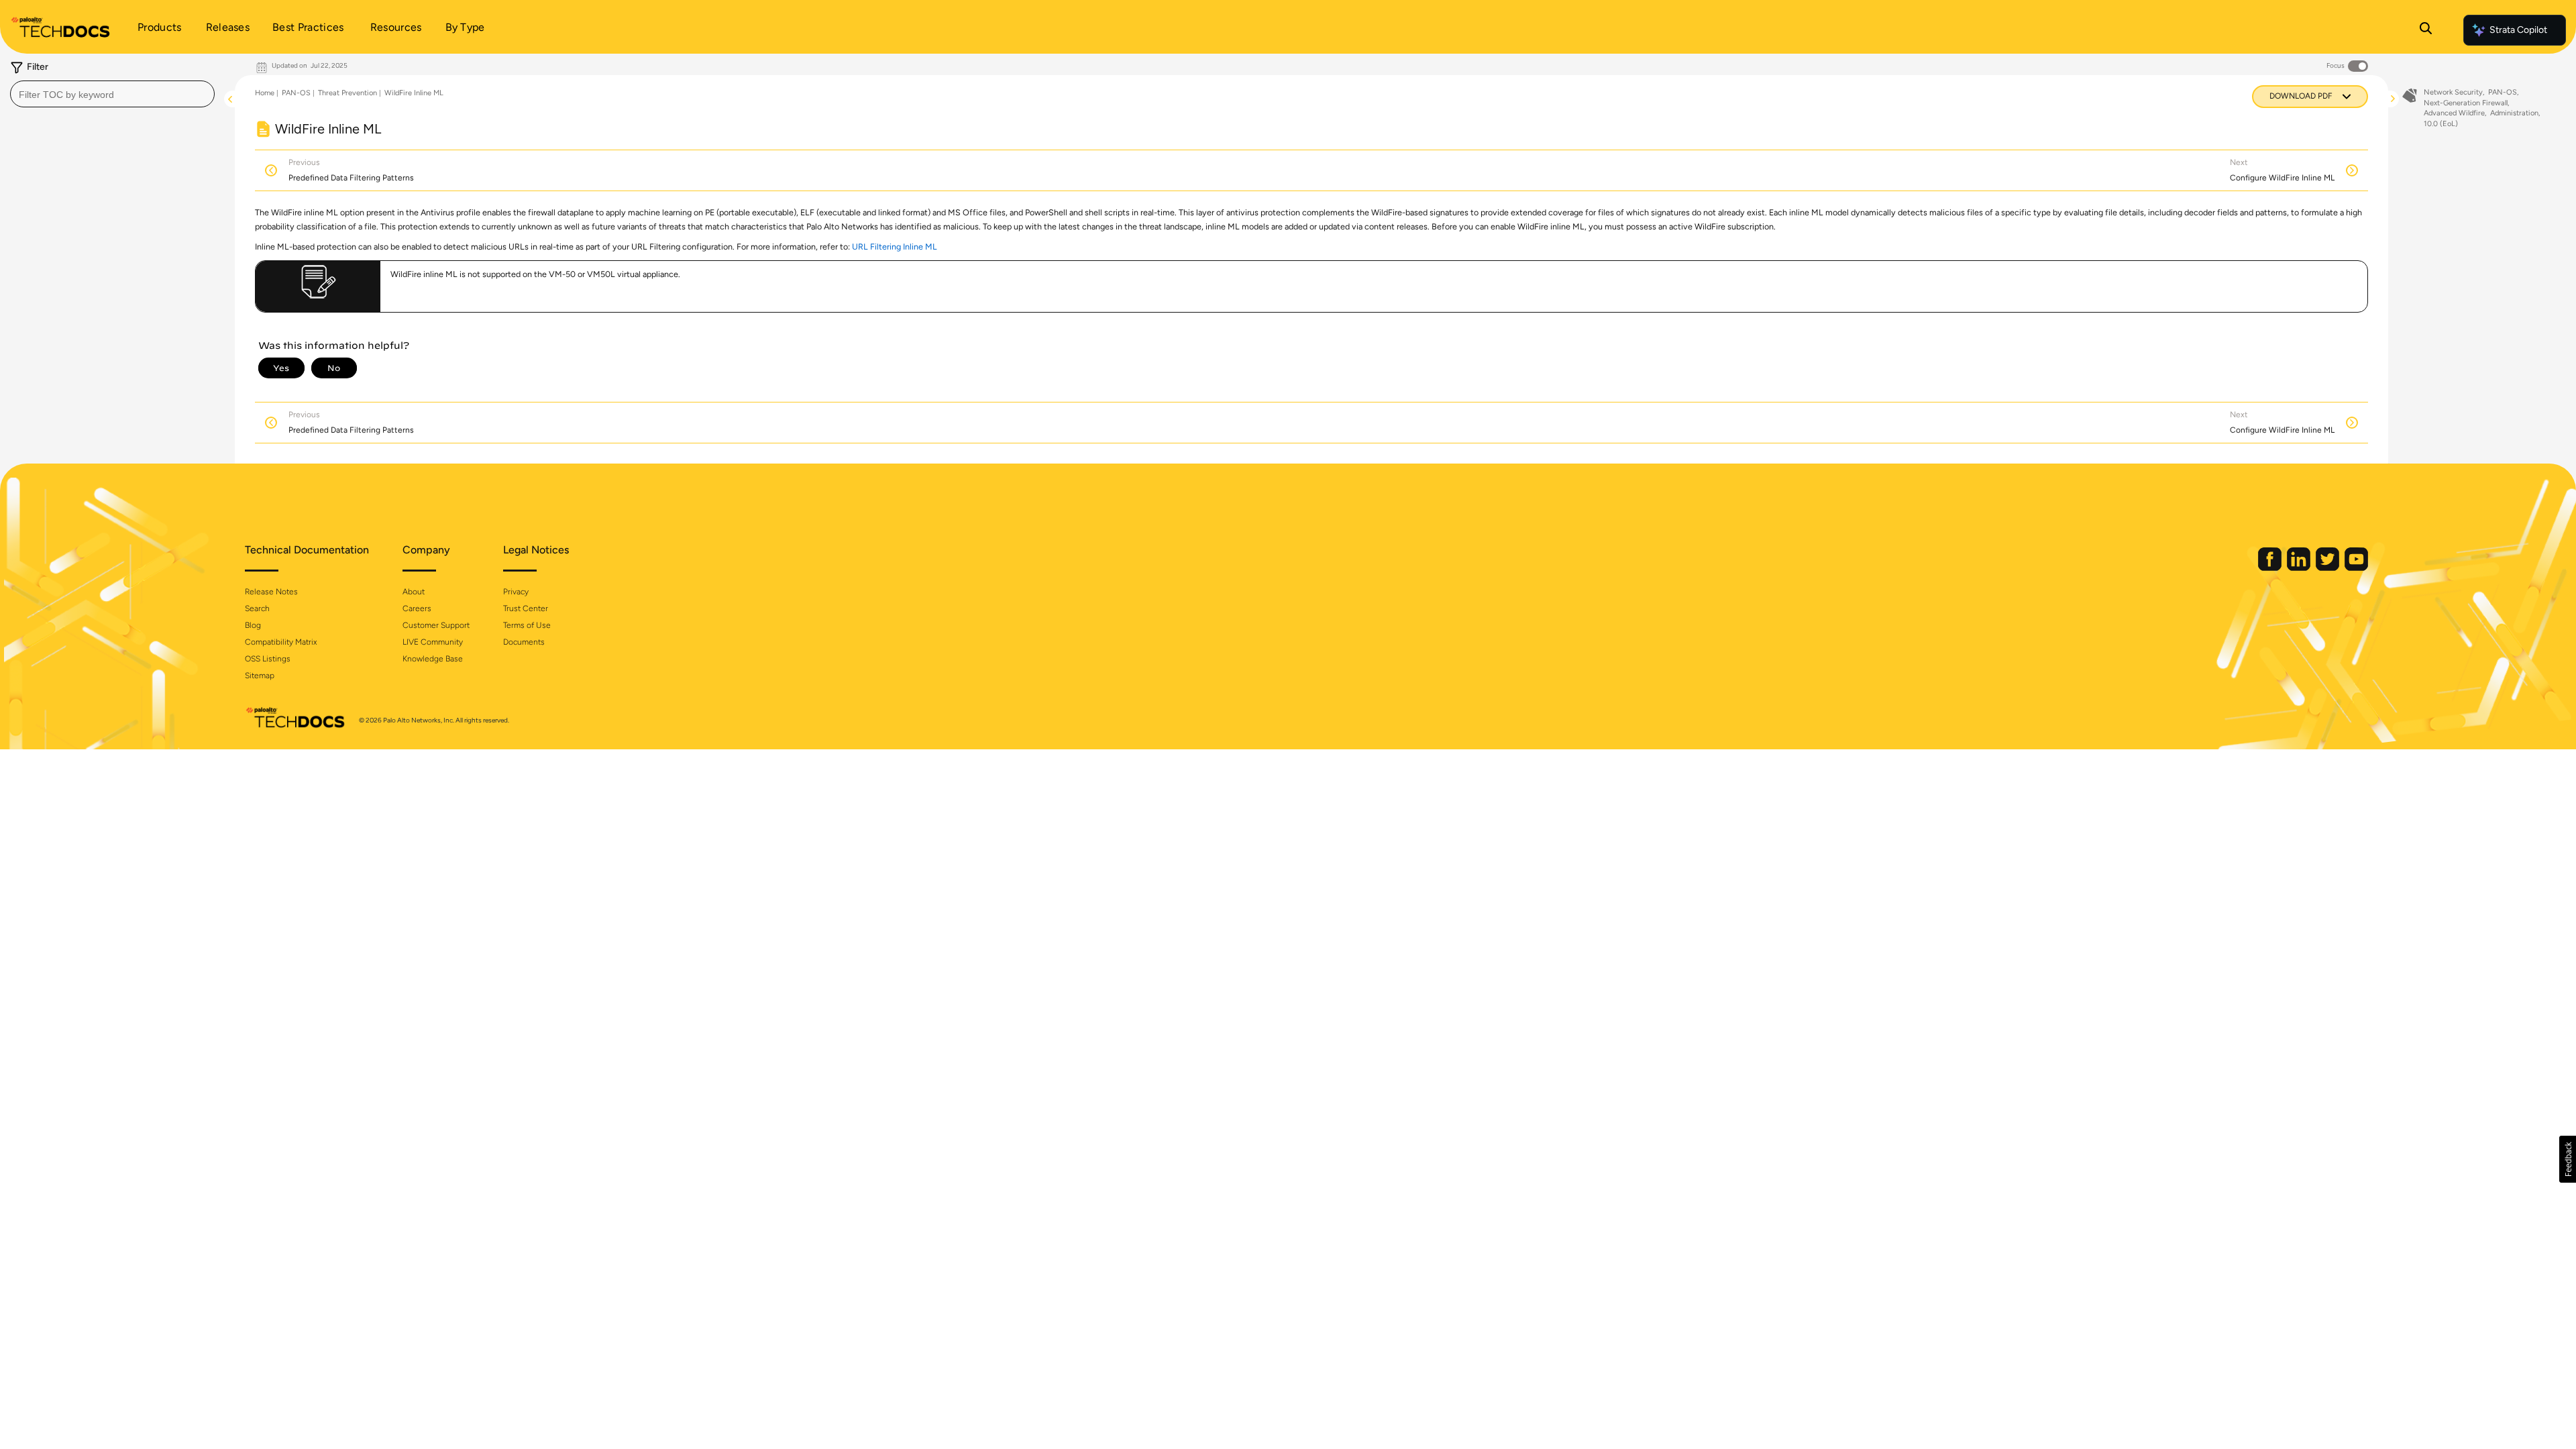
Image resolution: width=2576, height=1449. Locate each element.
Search (257, 608)
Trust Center (526, 608)
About (414, 592)
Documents (524, 642)
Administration (2514, 113)
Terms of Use (527, 625)
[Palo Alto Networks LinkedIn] (2300, 568)
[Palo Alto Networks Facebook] (2271, 568)
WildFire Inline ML (414, 93)
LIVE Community (433, 642)
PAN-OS (296, 93)
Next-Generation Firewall (2466, 103)
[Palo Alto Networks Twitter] (2328, 568)
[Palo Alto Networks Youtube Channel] (2356, 568)
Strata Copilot (2518, 30)
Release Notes (271, 592)
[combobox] (112, 94)
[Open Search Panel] (2426, 30)
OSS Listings (268, 659)
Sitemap (260, 676)
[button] (2568, 1159)
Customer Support (436, 625)
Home (265, 93)
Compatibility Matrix (281, 642)
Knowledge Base (433, 659)
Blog (253, 625)
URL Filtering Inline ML (895, 247)
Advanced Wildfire (2454, 113)
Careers (417, 608)
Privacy (516, 592)
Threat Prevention (347, 93)
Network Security (2453, 92)
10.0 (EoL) (2441, 124)
